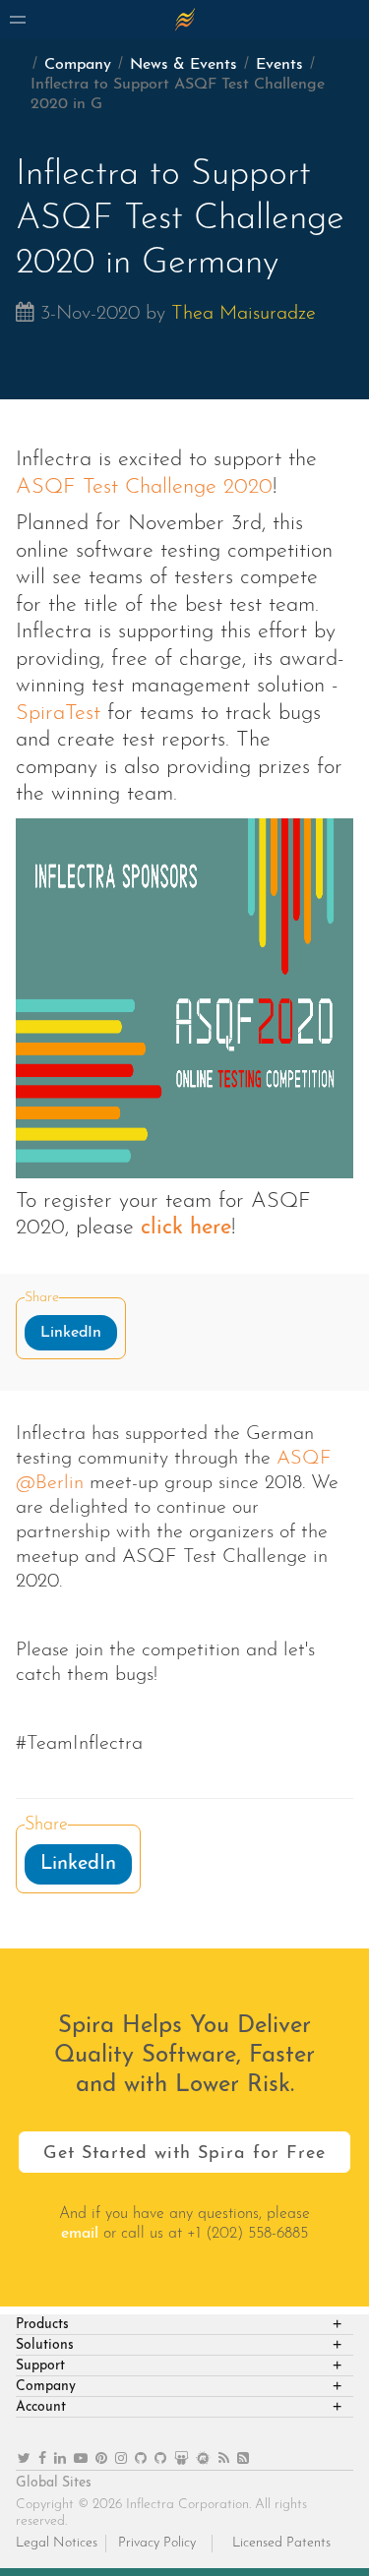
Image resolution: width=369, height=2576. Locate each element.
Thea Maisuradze (244, 314)
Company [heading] (46, 2387)
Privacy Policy (157, 2543)
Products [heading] (42, 2325)
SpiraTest (58, 714)
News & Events (184, 65)
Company (78, 65)
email (80, 2234)
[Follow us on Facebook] (42, 2459)
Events (279, 65)
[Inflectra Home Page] (185, 20)
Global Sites (54, 2483)
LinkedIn (71, 1333)
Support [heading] (40, 2366)
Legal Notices (57, 2543)
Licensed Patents (281, 2543)
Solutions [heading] (45, 2345)
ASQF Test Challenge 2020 (144, 487)
